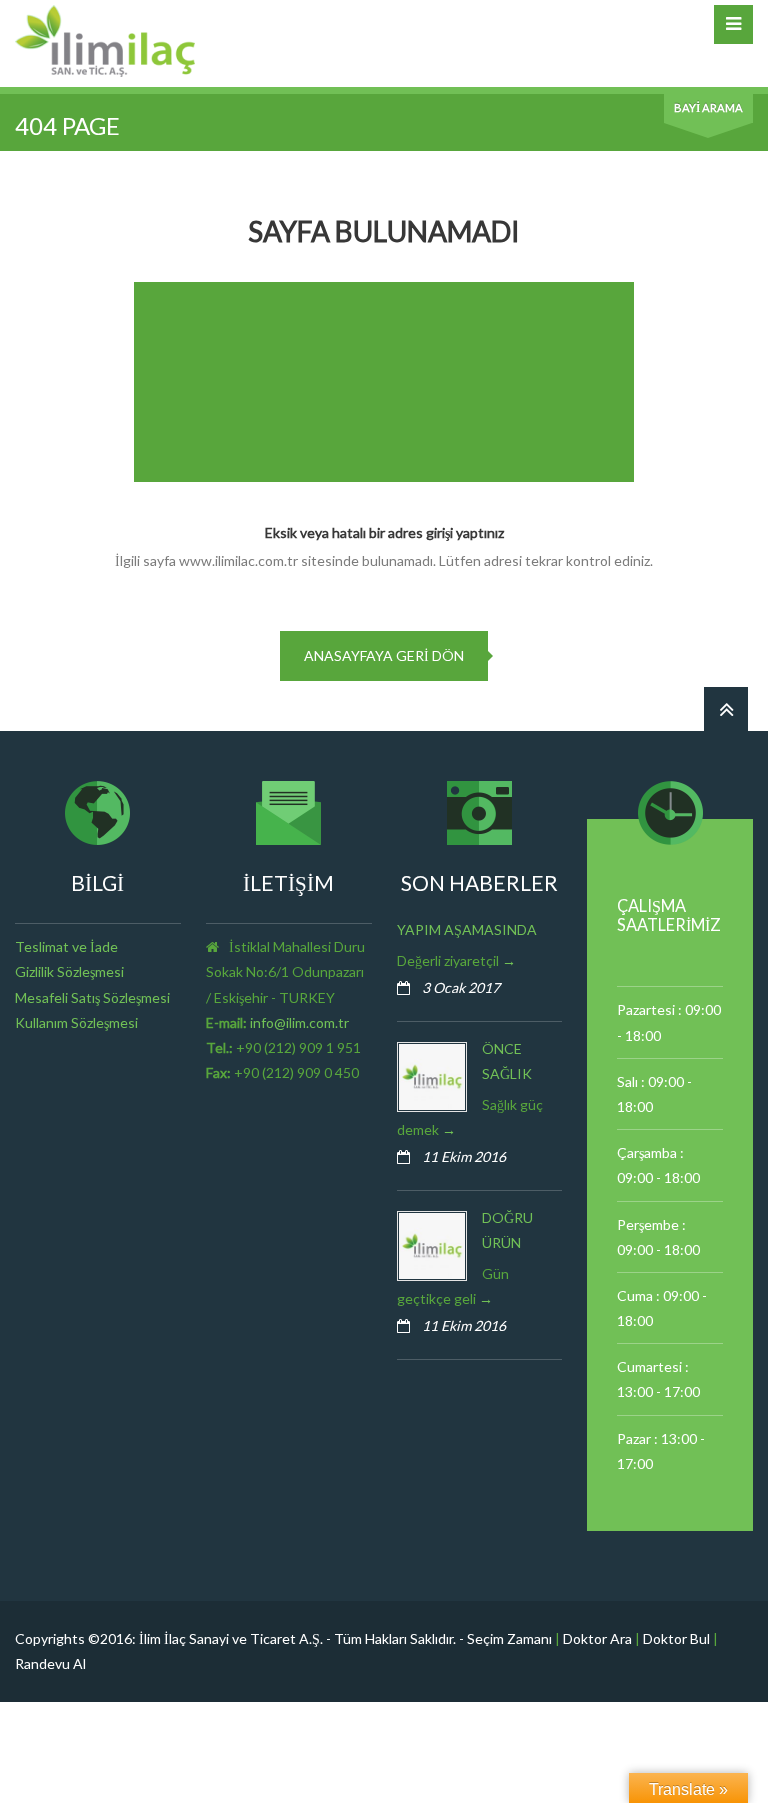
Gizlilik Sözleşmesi (69, 971)
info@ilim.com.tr (299, 1022)
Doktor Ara (597, 1638)
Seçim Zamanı (509, 1638)
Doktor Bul (676, 1638)
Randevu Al (50, 1663)
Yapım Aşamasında (467, 929)
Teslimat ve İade (66, 946)
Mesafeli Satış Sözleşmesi (92, 997)
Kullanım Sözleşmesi (76, 1022)
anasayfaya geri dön (384, 655)
